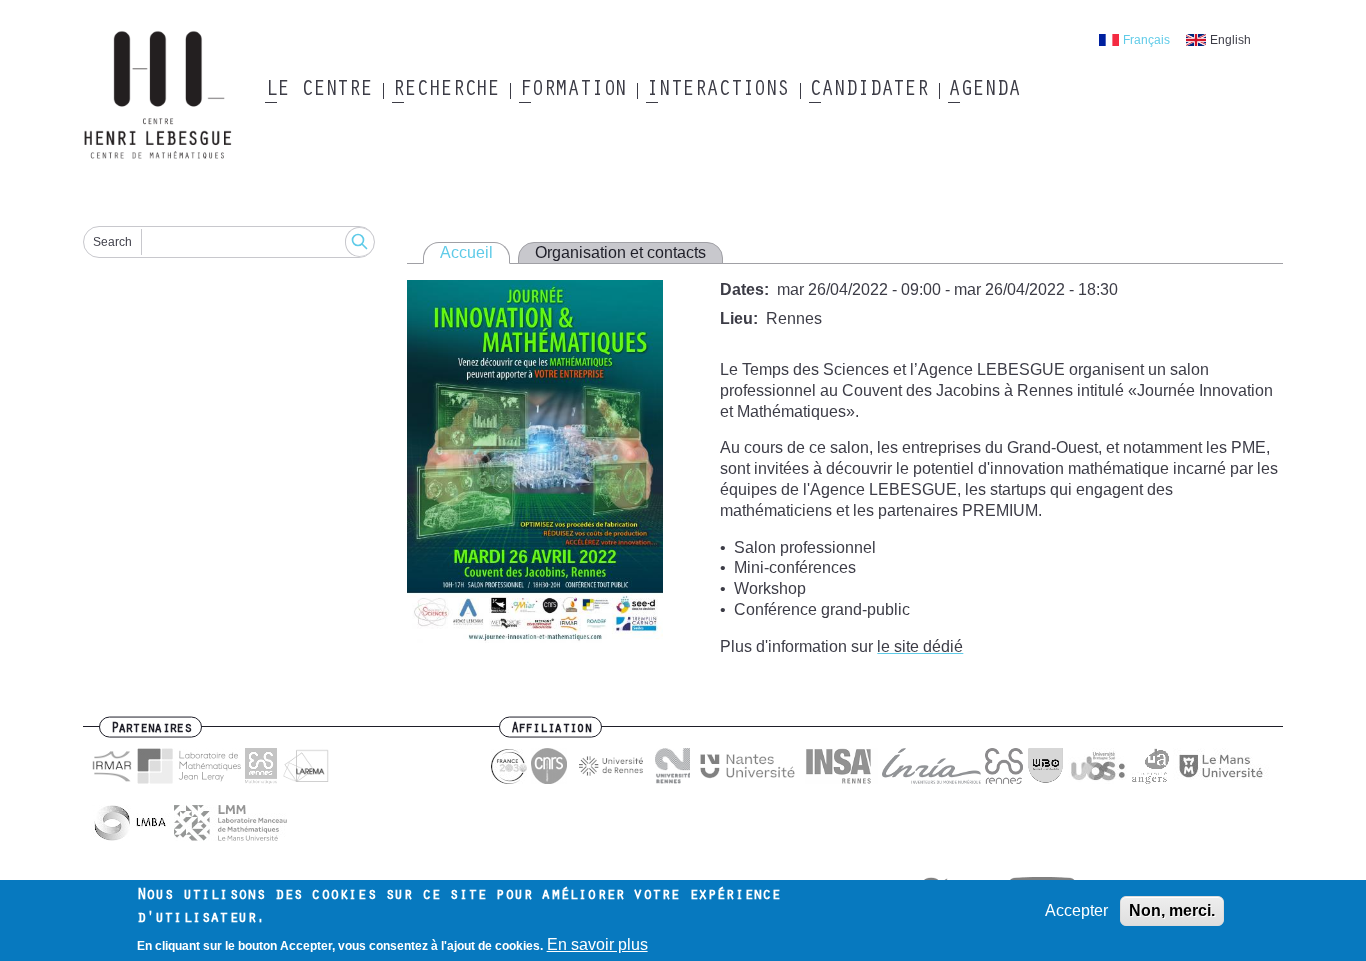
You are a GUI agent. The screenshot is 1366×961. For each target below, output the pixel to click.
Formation (572, 91)
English (1230, 40)
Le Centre (318, 91)
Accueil (466, 252)
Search (112, 242)
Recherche (445, 91)
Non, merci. (1172, 910)
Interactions (717, 91)
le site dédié (920, 646)
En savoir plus (597, 943)
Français (1146, 40)
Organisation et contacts (620, 252)
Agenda (983, 91)
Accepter (1076, 910)
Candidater (868, 91)
